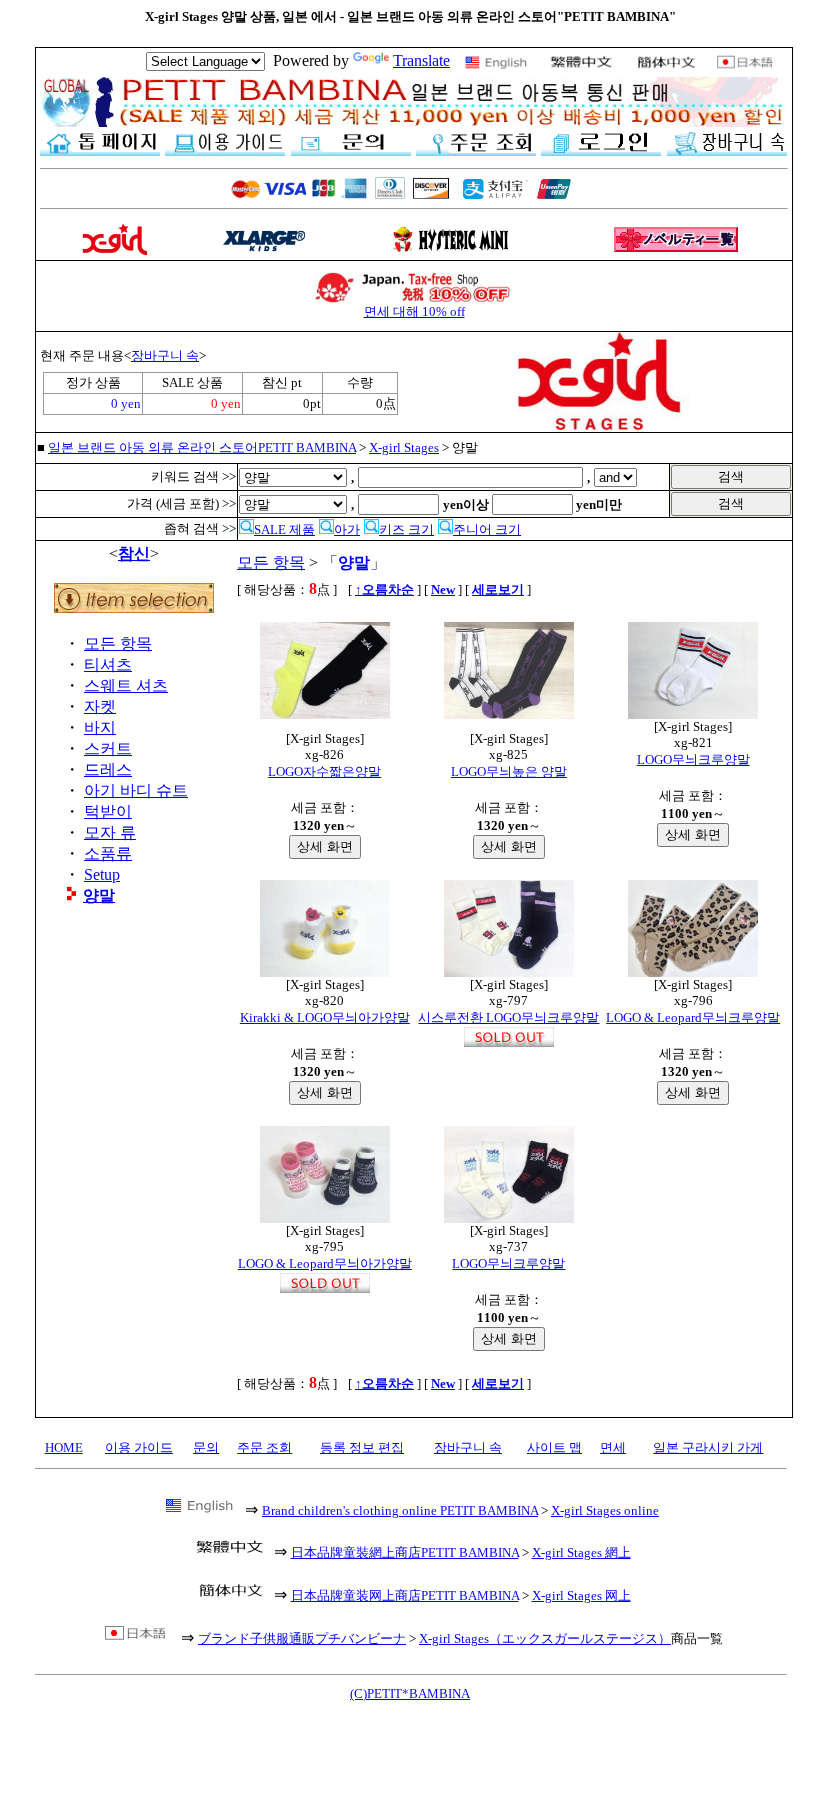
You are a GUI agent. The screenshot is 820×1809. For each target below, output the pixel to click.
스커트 (108, 748)
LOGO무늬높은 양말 (509, 771)
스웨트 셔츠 (126, 685)
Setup (102, 874)
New (443, 589)
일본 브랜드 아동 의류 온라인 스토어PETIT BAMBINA (202, 447)
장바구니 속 (165, 355)
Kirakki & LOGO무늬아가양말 (325, 1017)
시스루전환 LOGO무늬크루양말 (508, 1017)
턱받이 (108, 811)
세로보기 (498, 589)
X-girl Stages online (605, 1510)
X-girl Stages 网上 (581, 1595)
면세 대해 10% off (414, 311)
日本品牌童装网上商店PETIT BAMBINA (405, 1595)
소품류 (108, 853)
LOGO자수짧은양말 (324, 771)
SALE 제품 (284, 529)
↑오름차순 (384, 589)
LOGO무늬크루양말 (693, 759)
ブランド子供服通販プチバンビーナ (302, 1638)
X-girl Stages (404, 447)
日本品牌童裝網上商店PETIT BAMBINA (405, 1552)
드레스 (108, 769)
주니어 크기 (487, 529)
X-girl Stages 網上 (581, 1552)
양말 (99, 895)
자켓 (100, 706)
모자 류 (110, 832)
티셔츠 (108, 664)
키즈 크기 (406, 529)
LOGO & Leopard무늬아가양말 (325, 1263)
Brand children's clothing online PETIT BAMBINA (400, 1510)
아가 (347, 529)
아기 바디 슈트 (136, 790)
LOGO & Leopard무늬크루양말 (693, 1017)
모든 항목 (118, 643)
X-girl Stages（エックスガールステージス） (545, 1638)
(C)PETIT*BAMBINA (410, 1693)
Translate (421, 60)
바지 (100, 727)
